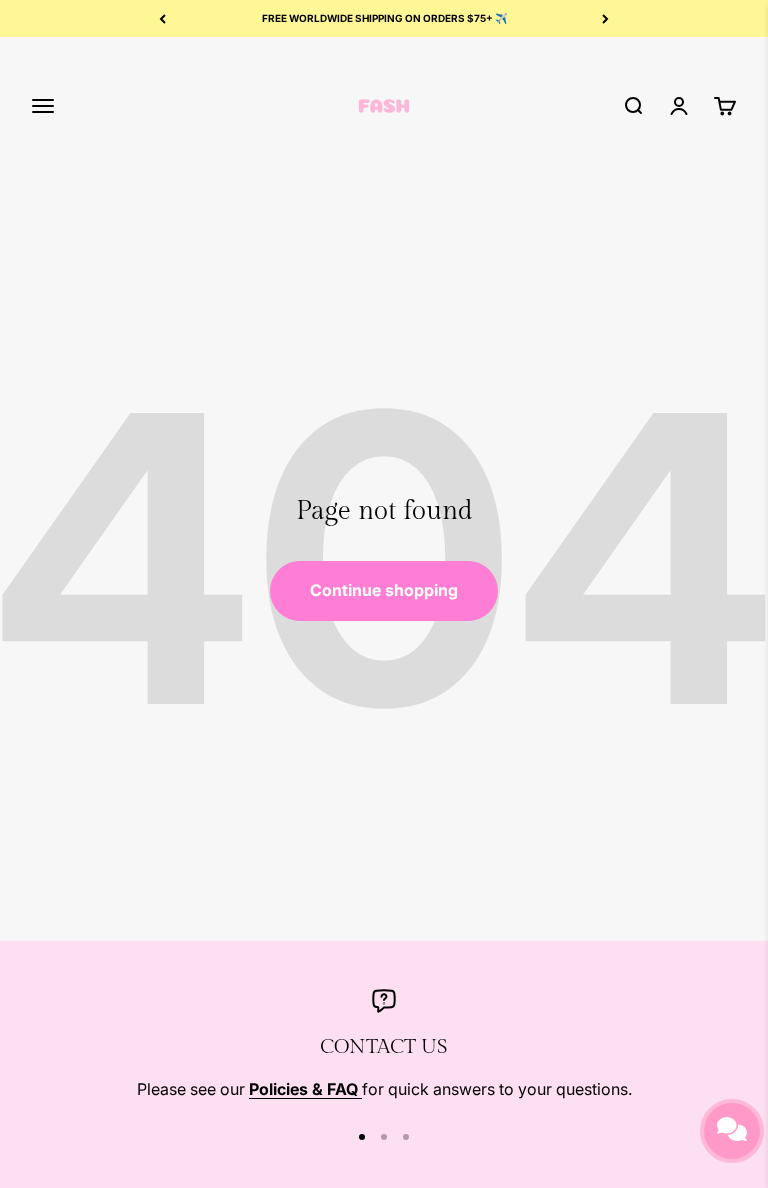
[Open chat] (732, 1131)
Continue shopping (384, 590)
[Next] (605, 18)
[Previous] (162, 18)
